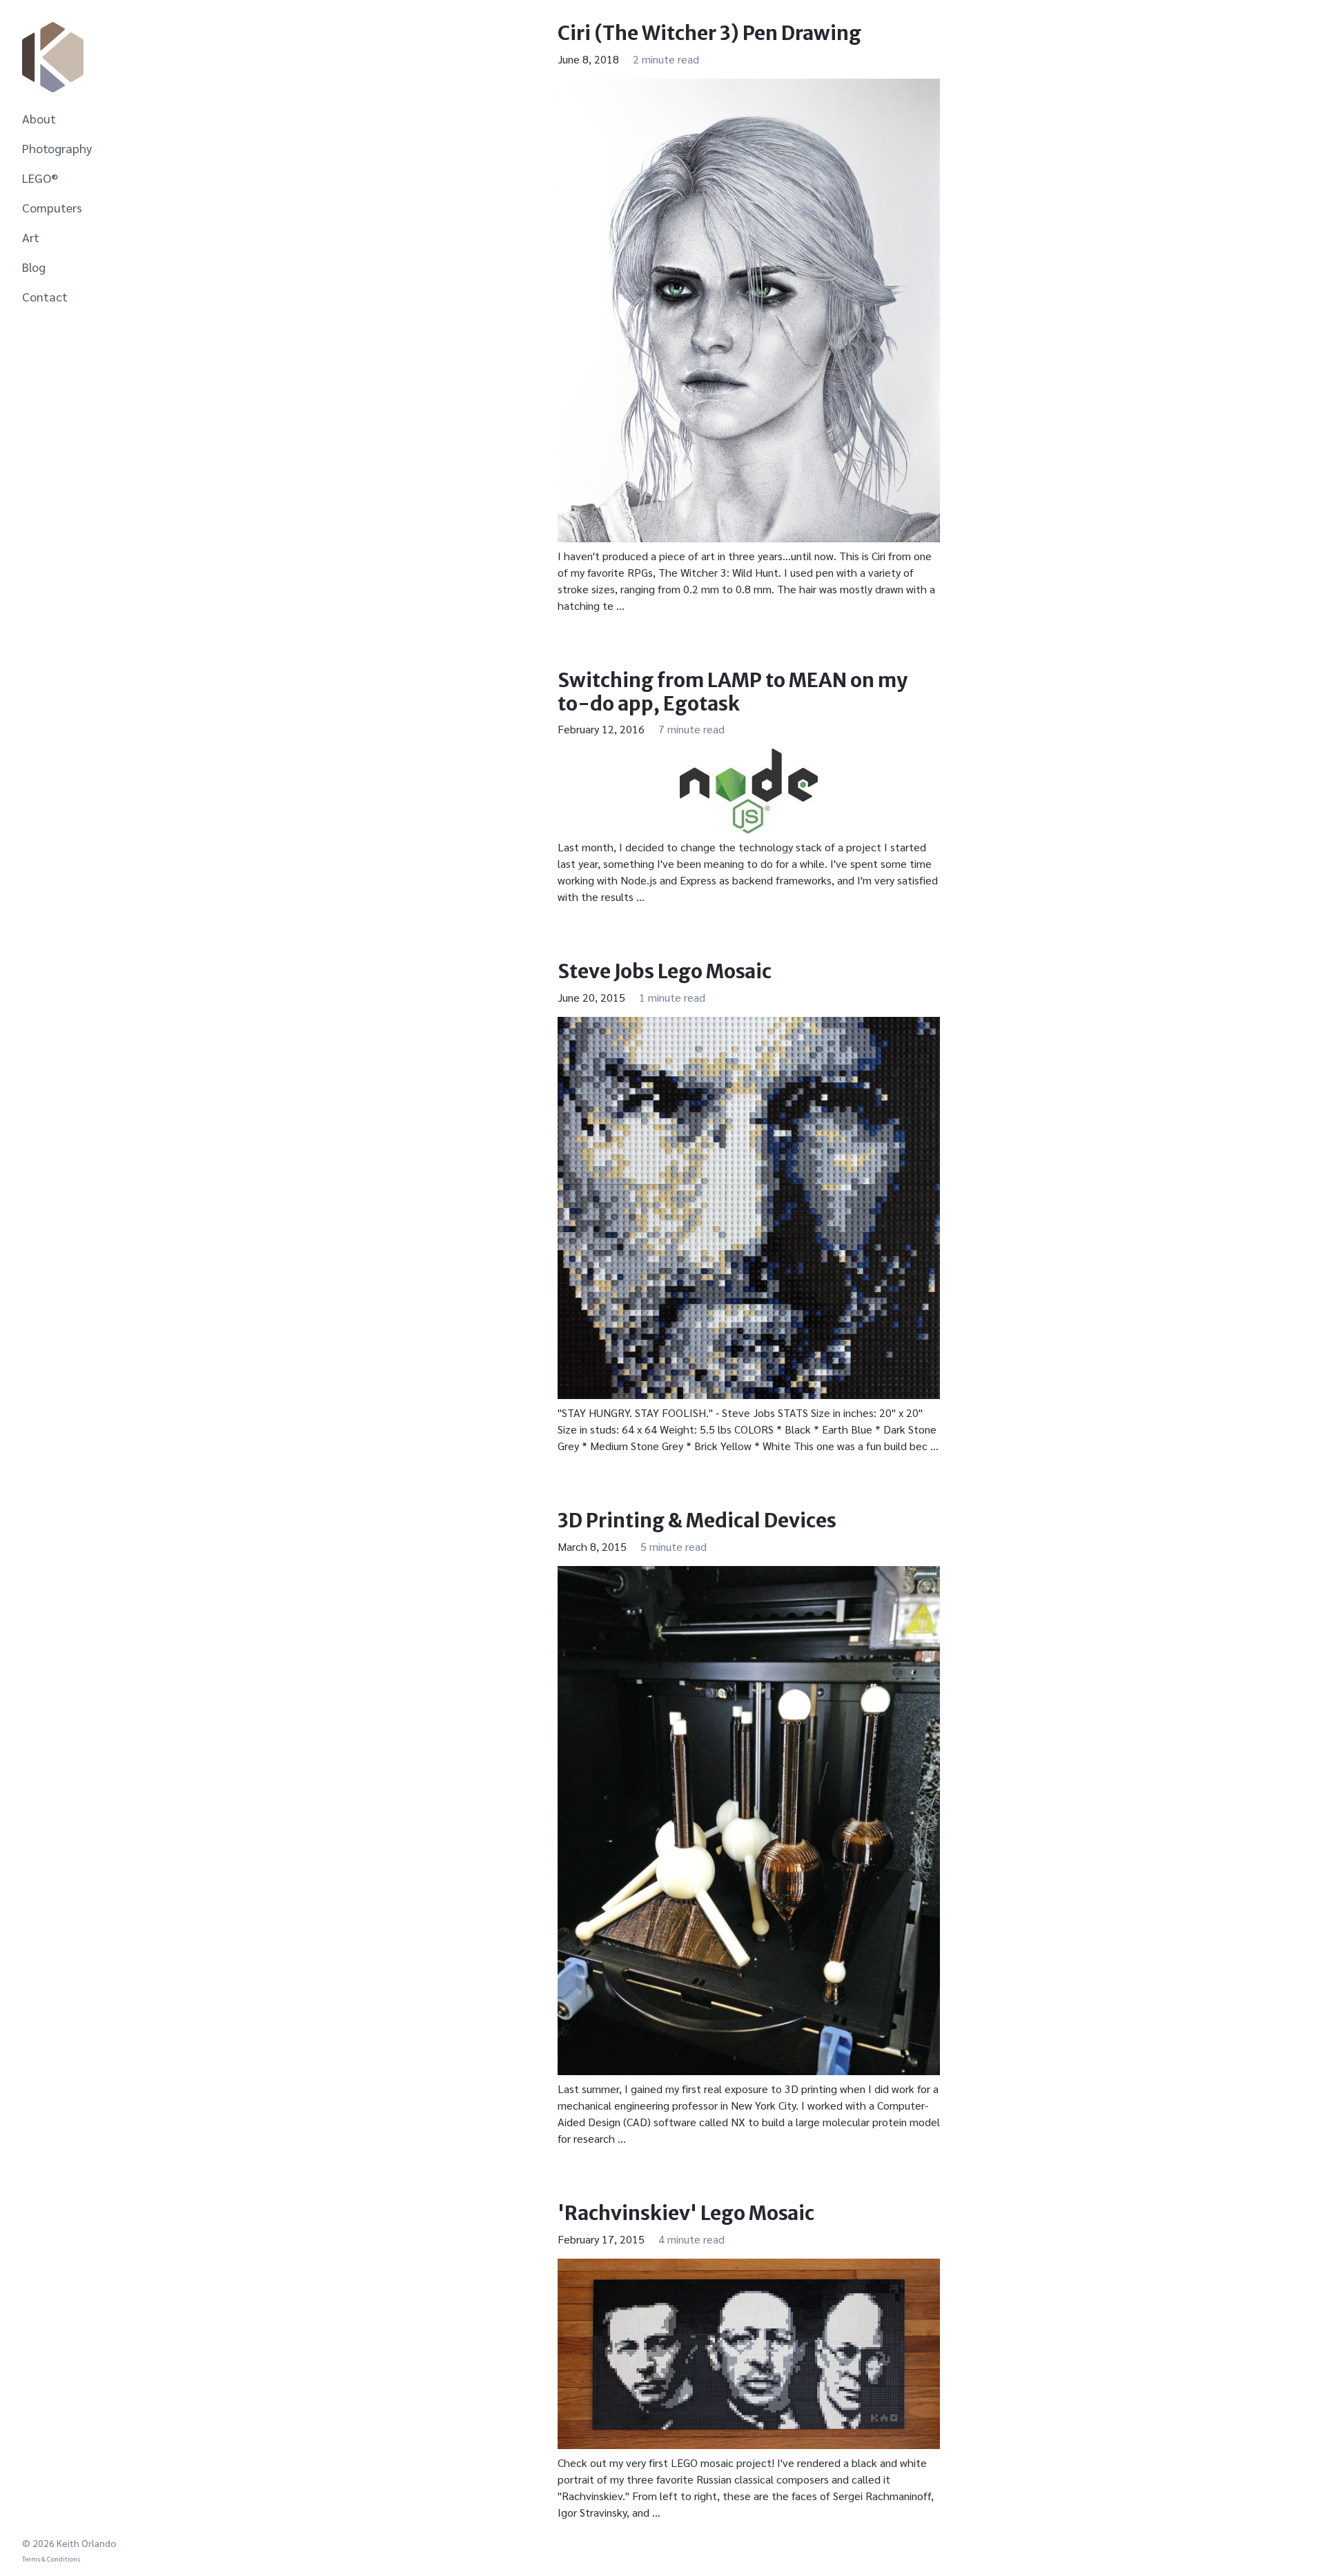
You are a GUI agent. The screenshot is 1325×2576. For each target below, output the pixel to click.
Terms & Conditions (51, 2558)
